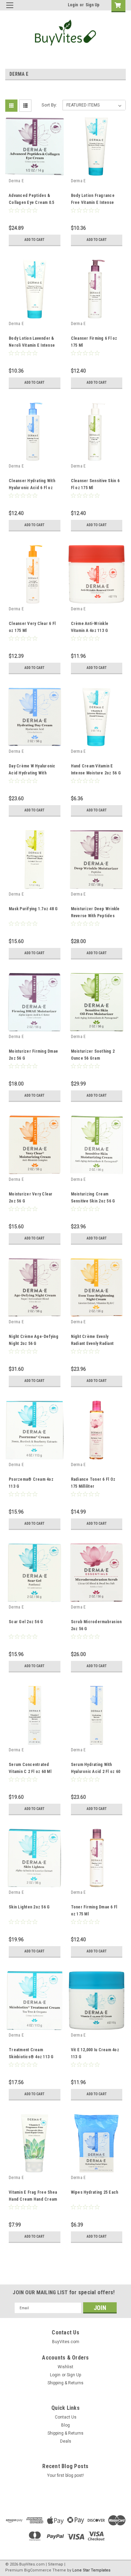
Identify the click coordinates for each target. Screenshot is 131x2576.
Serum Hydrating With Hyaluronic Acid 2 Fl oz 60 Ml (96, 1772)
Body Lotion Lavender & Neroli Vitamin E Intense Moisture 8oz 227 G (32, 345)
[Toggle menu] (10, 10)
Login (73, 5)
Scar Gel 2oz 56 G (26, 1622)
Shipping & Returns (65, 2383)
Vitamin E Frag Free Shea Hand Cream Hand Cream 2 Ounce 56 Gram (33, 2199)
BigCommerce (38, 2570)
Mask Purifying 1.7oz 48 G (33, 909)
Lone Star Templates (91, 2570)
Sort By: (49, 105)
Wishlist (65, 2367)
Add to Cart (34, 240)
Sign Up (93, 5)
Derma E (16, 181)
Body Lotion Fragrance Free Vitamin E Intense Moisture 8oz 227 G (93, 203)
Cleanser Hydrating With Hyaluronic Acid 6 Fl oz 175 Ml (32, 488)
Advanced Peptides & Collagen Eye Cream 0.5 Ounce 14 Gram (32, 203)
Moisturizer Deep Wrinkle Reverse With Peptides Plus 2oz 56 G (95, 916)
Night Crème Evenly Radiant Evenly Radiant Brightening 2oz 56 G (92, 1344)
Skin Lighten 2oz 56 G (29, 1907)
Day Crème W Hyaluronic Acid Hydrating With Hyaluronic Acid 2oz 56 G (33, 773)
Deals (66, 2441)
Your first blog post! (65, 2475)
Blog (65, 2425)
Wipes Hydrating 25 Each (95, 2192)
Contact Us (66, 2417)
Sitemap (56, 2564)
